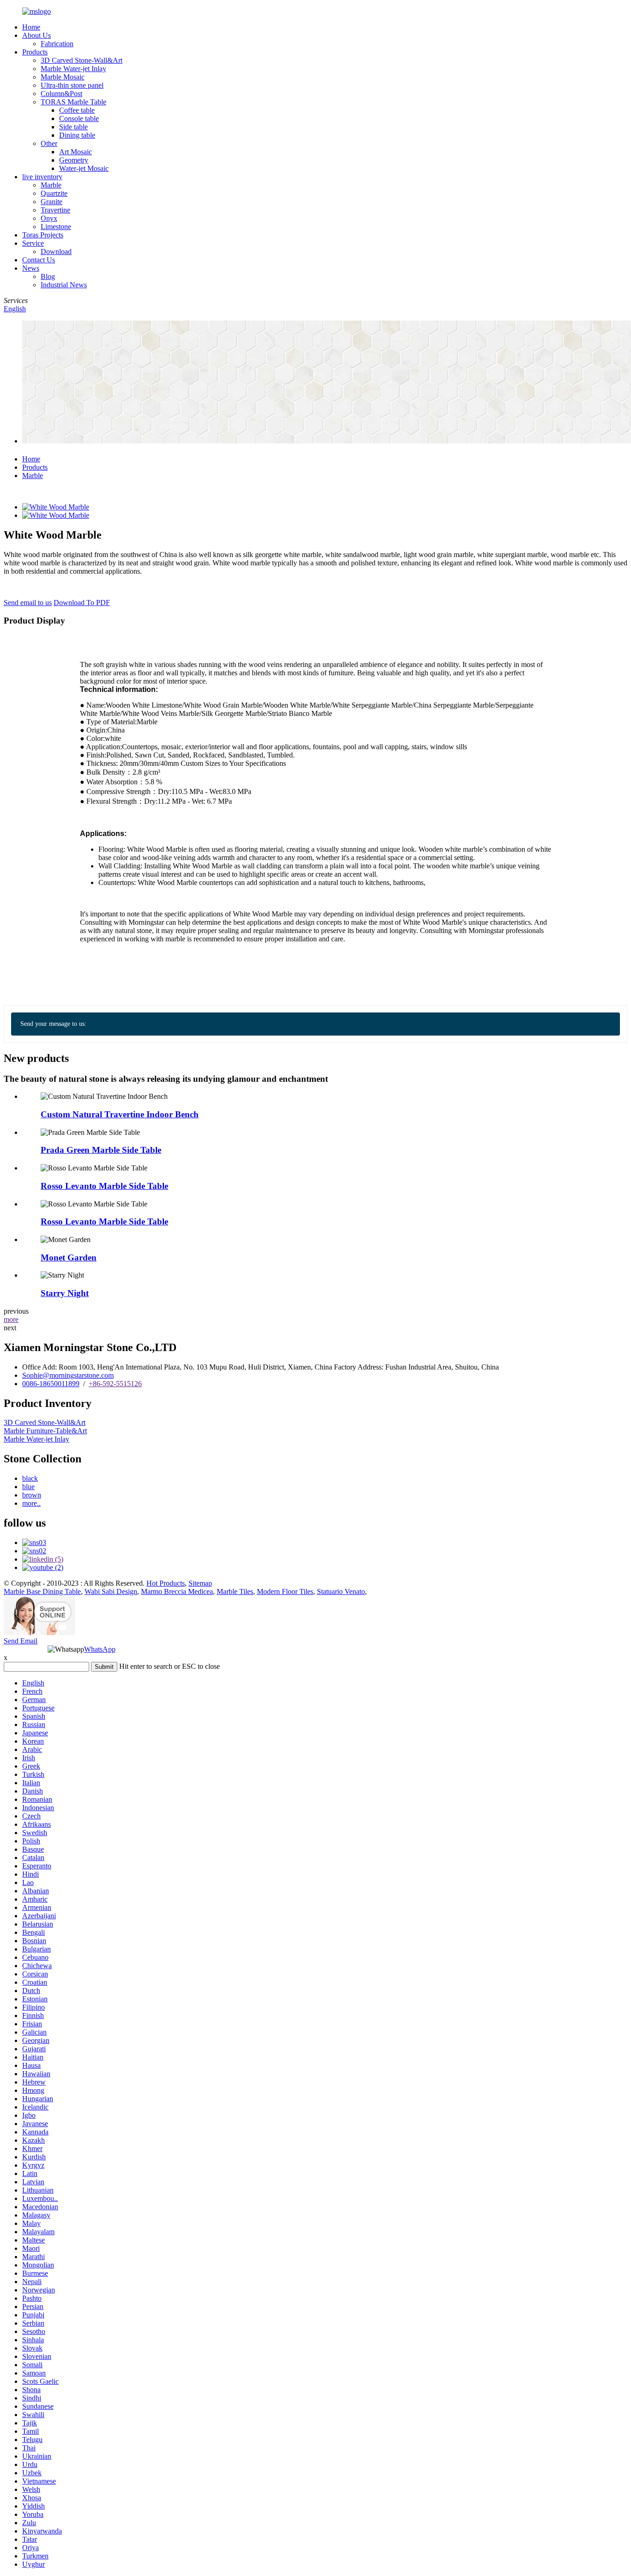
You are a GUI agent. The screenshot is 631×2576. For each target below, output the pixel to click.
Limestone (56, 227)
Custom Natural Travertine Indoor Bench (120, 1114)
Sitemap (200, 1583)
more (11, 1319)
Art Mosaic (76, 152)
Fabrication (57, 44)
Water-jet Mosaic (84, 168)
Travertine (55, 210)
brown (32, 1495)
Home (31, 27)
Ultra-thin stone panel (72, 85)
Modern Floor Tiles (285, 1591)
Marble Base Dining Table (42, 1591)
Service (33, 243)
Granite (52, 202)
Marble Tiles (235, 1591)
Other (49, 143)
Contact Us (39, 260)
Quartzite (54, 193)
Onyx (49, 218)
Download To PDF (82, 603)
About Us (36, 35)
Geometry (74, 160)
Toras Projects (43, 235)
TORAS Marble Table (73, 102)
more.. (31, 1503)
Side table (73, 127)
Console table (79, 118)
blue (28, 1487)
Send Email (21, 1641)
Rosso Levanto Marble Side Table (104, 1186)
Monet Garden (69, 1258)
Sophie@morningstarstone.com (68, 1375)
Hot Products (166, 1583)
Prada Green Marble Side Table (101, 1150)
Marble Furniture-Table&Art (45, 1431)
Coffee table (77, 110)
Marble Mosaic (63, 77)
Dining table (77, 135)
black (30, 1478)
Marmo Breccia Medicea (177, 1591)
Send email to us (28, 603)
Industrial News (64, 285)
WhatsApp (100, 1649)
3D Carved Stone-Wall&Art (82, 60)
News (31, 268)
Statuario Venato (341, 1591)
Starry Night (65, 1293)
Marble (51, 185)
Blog (48, 276)
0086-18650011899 (51, 1384)
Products (35, 52)
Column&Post (61, 94)
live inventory (42, 177)
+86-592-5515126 (115, 1384)
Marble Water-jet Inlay (73, 69)
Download (56, 252)
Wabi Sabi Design (111, 1591)
